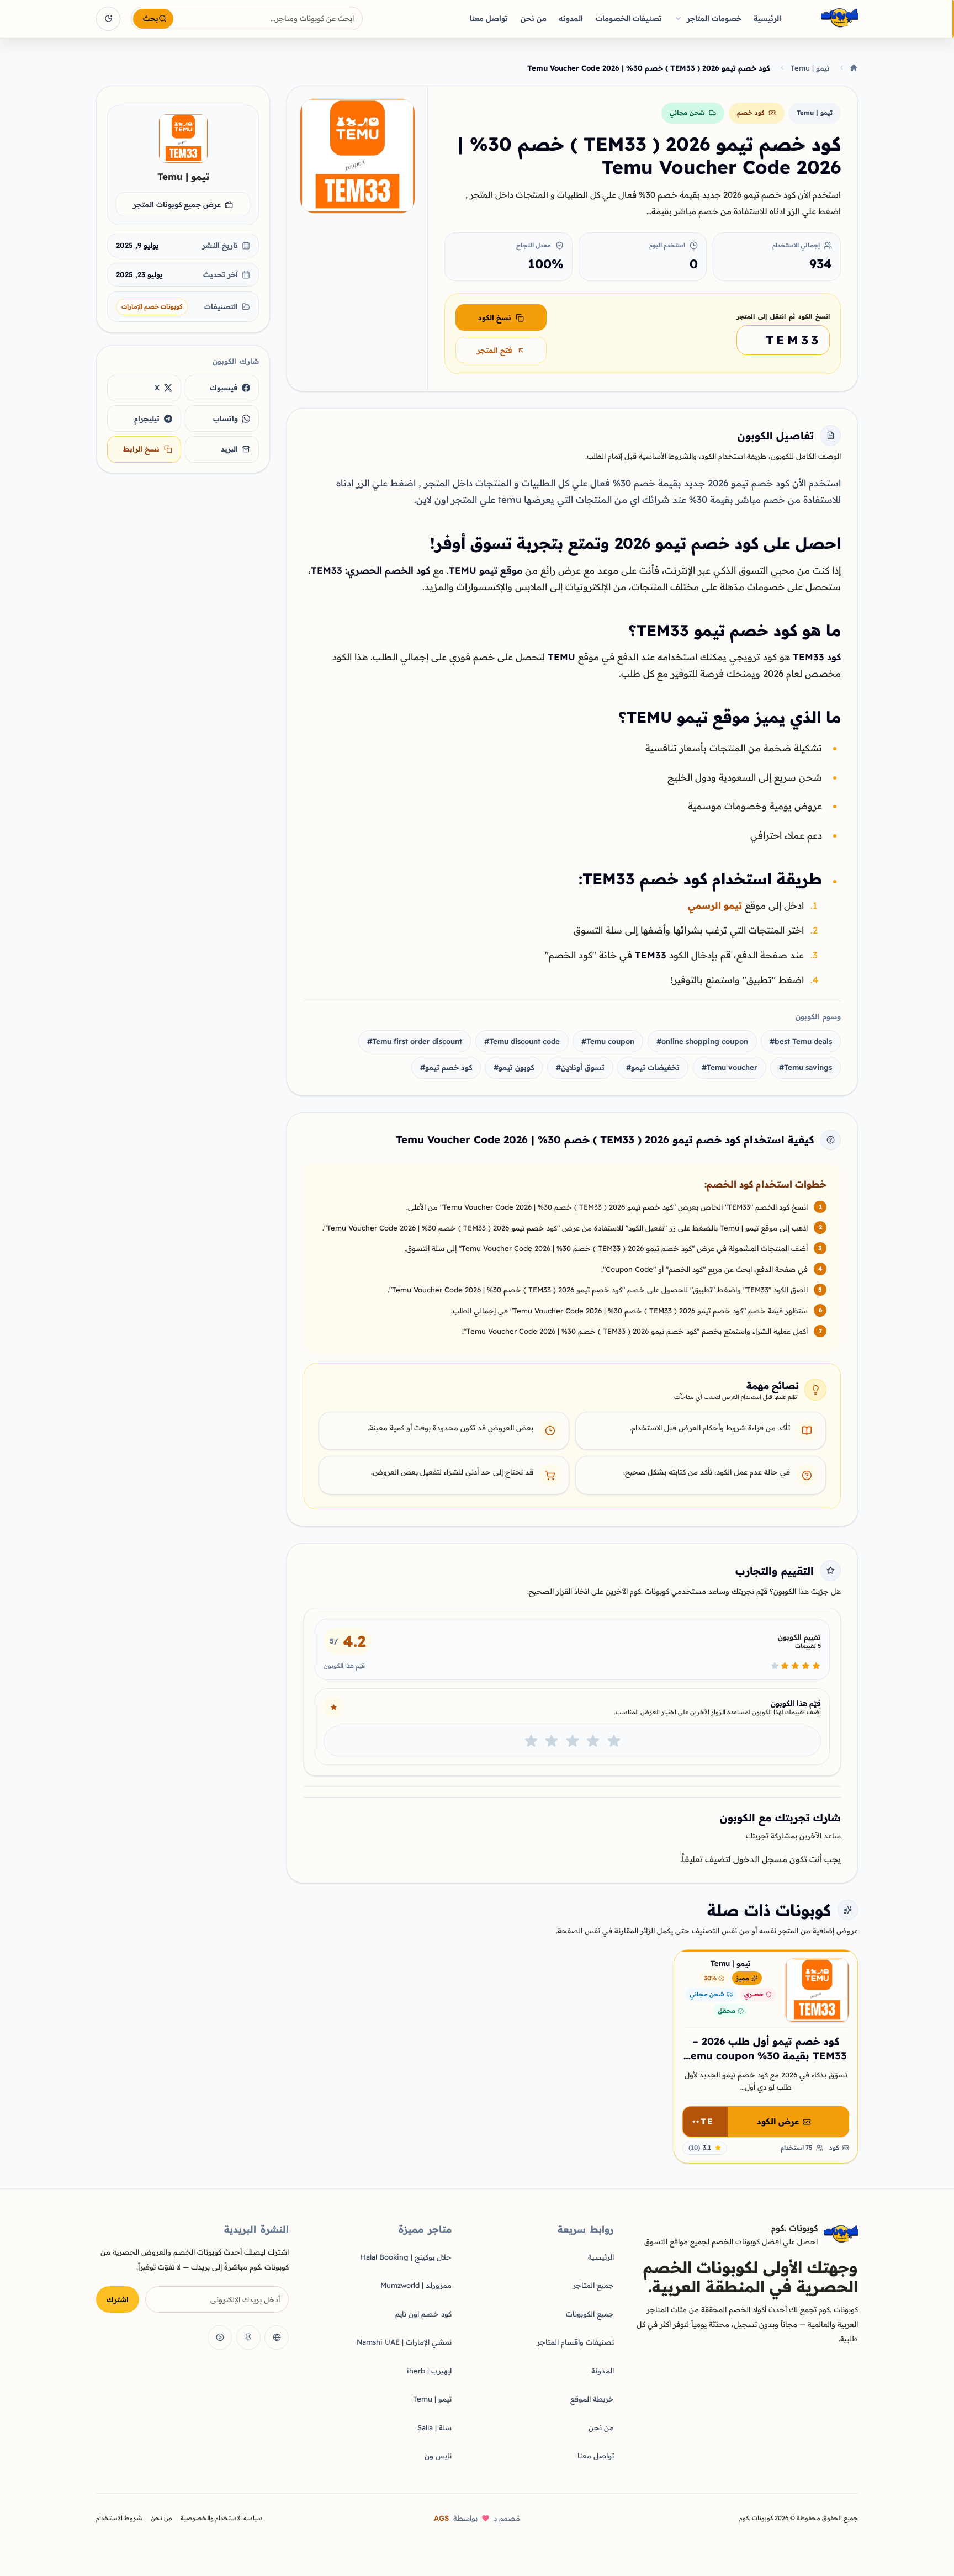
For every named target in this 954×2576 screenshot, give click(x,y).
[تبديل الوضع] (108, 19)
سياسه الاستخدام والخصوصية (222, 2518)
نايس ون (438, 2456)
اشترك (118, 2299)
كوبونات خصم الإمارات (152, 306)
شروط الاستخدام (119, 2518)
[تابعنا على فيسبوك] (277, 2338)
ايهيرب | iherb (429, 2371)
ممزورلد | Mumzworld (416, 2285)
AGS (441, 2518)
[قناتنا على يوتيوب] (220, 2338)
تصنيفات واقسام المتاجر (575, 2342)
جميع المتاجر (593, 2285)
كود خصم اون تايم (423, 2314)
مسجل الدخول (760, 1859)
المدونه (571, 18)
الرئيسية (767, 18)
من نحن (534, 18)
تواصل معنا (489, 18)
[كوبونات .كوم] (825, 18)
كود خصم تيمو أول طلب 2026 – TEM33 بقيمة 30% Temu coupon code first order (766, 2056)
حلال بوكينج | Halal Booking (406, 2257)
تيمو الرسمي (715, 905)
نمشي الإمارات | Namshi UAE (404, 2342)
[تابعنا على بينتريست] (248, 2338)
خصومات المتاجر (714, 18)
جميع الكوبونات (590, 2314)
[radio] (614, 1741)
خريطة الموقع (592, 2399)
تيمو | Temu (810, 68)
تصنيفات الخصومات (629, 18)
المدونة (603, 2371)
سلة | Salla (434, 2427)
